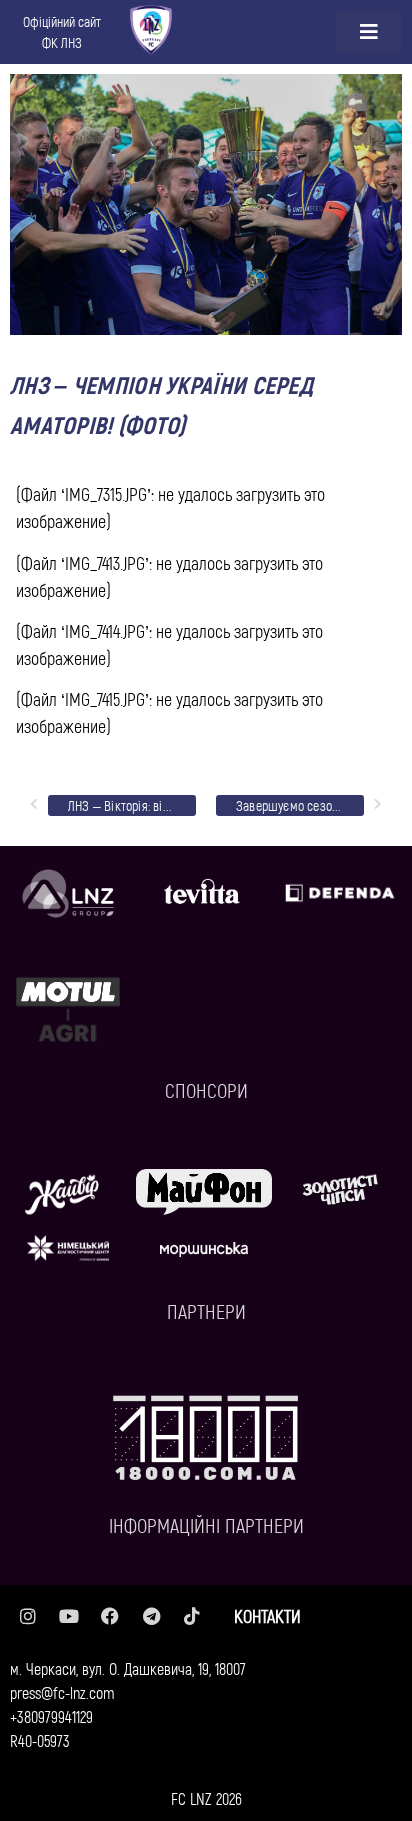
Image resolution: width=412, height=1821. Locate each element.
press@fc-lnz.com (62, 1692)
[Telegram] (151, 1616)
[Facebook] (110, 1616)
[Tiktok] (192, 1616)
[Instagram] (28, 1616)
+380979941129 (51, 1716)
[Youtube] (69, 1616)
